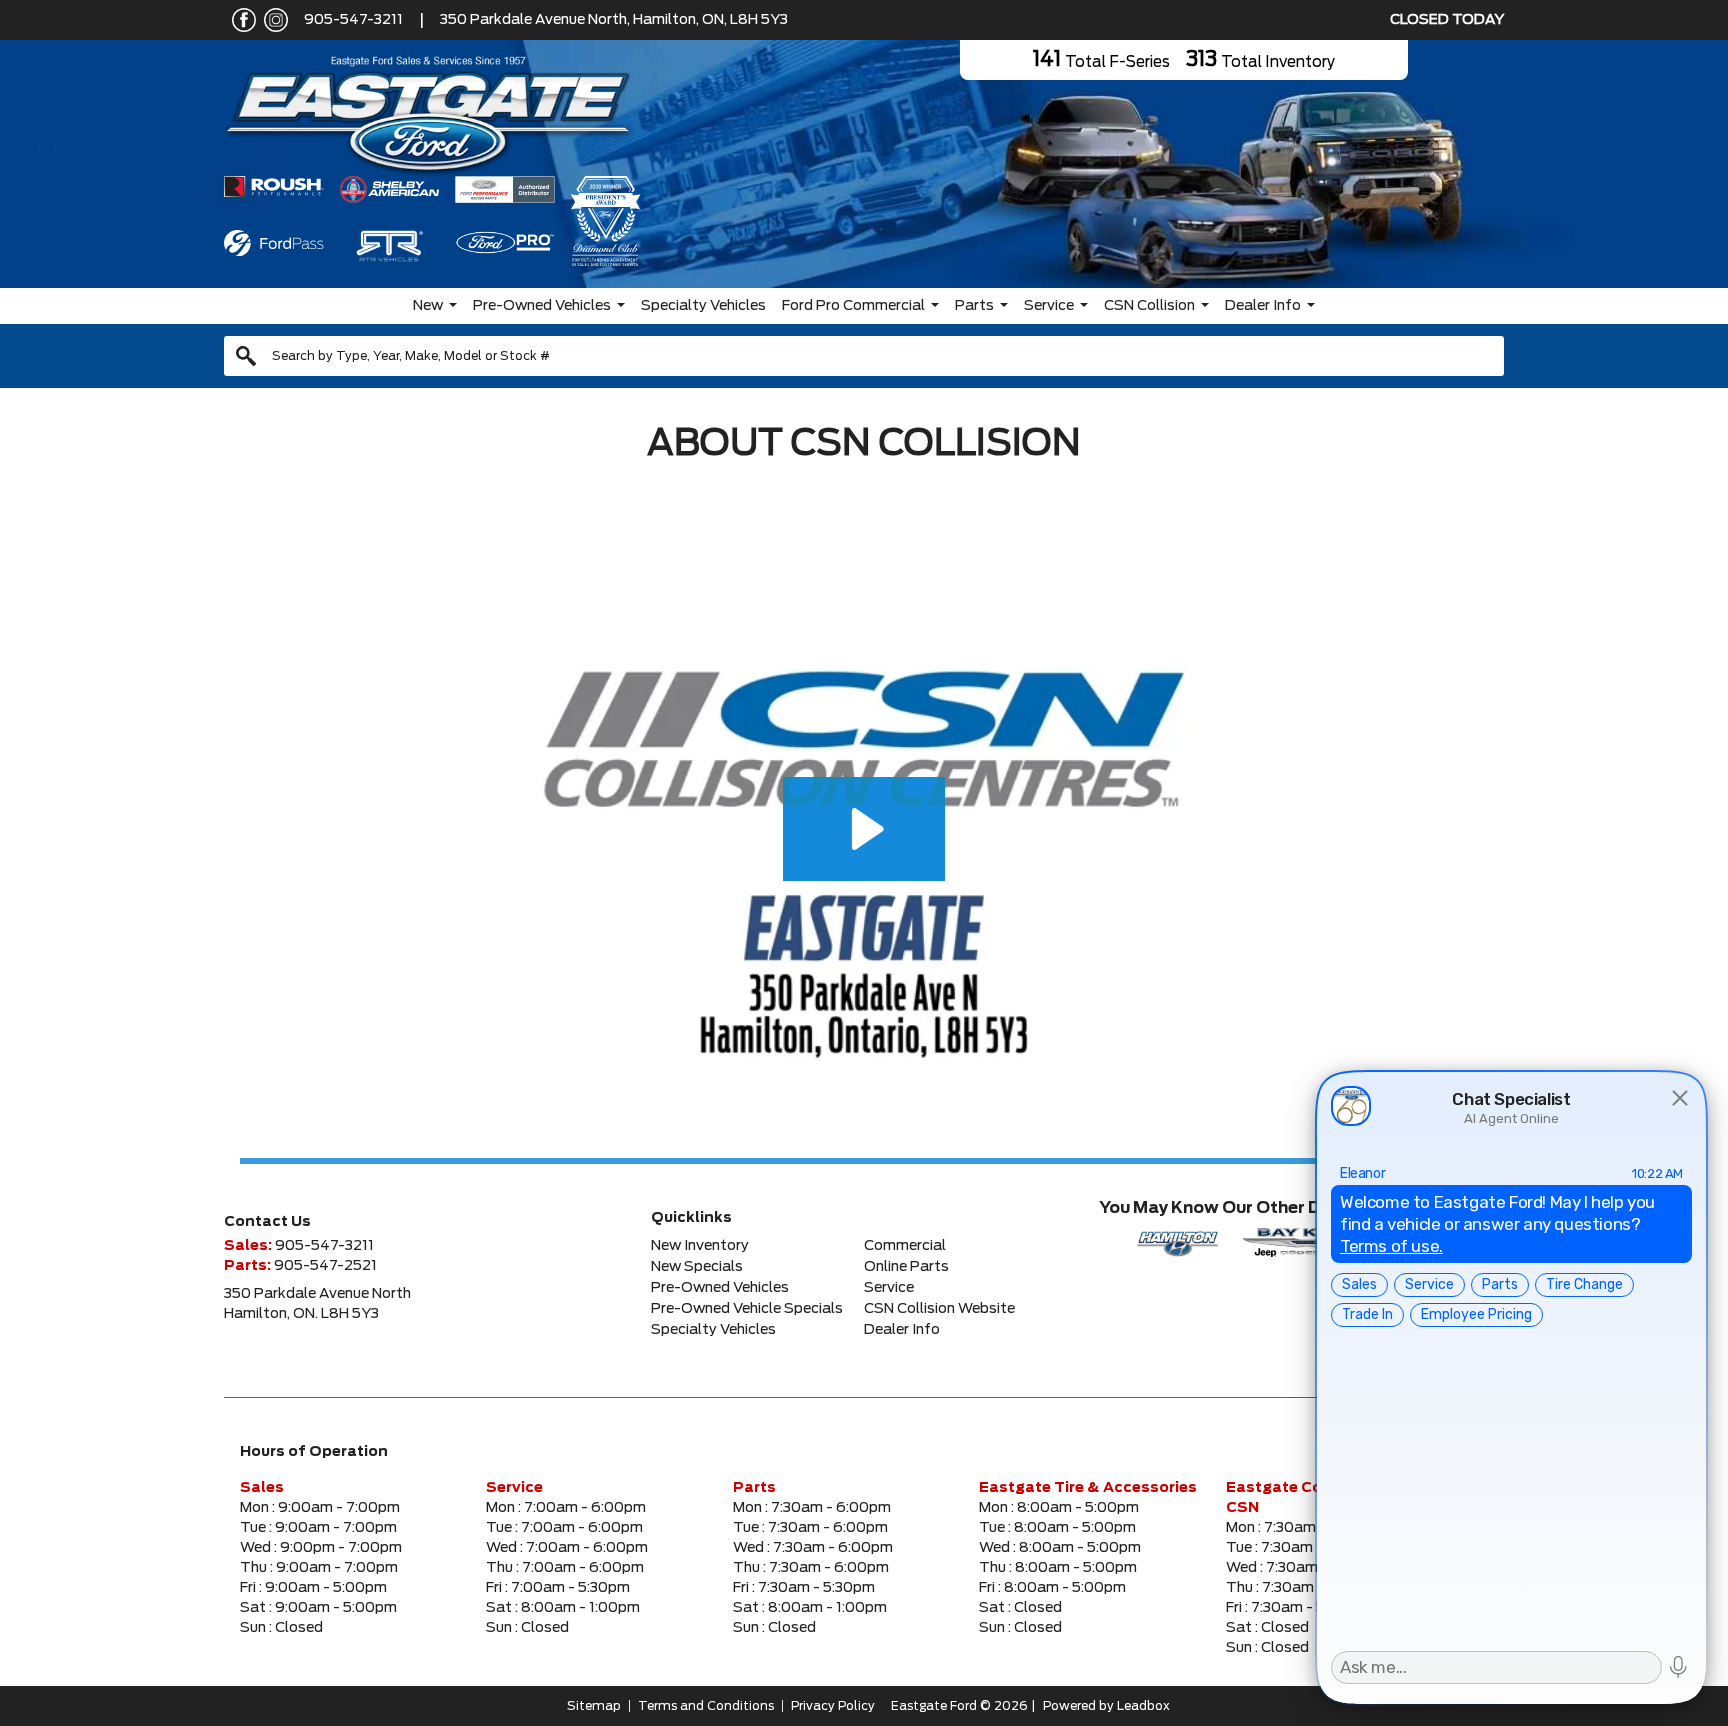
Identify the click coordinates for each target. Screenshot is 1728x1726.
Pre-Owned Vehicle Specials (747, 1309)
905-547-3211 (353, 20)
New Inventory (700, 1246)
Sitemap (594, 1706)
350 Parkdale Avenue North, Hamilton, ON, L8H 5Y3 (614, 20)
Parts (974, 306)
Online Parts (906, 1267)
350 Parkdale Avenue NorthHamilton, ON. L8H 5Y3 (317, 1304)
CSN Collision (1149, 306)
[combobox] (864, 356)
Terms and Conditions (706, 1706)
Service (1049, 306)
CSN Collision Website (939, 1309)
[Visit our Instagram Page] (272, 20)
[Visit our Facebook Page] (240, 20)
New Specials (697, 1267)
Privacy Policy (833, 1706)
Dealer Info (1263, 306)
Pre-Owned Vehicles (542, 306)
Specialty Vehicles (703, 306)
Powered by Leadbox (1106, 1706)
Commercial (905, 1246)
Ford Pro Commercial (853, 306)
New (428, 306)
